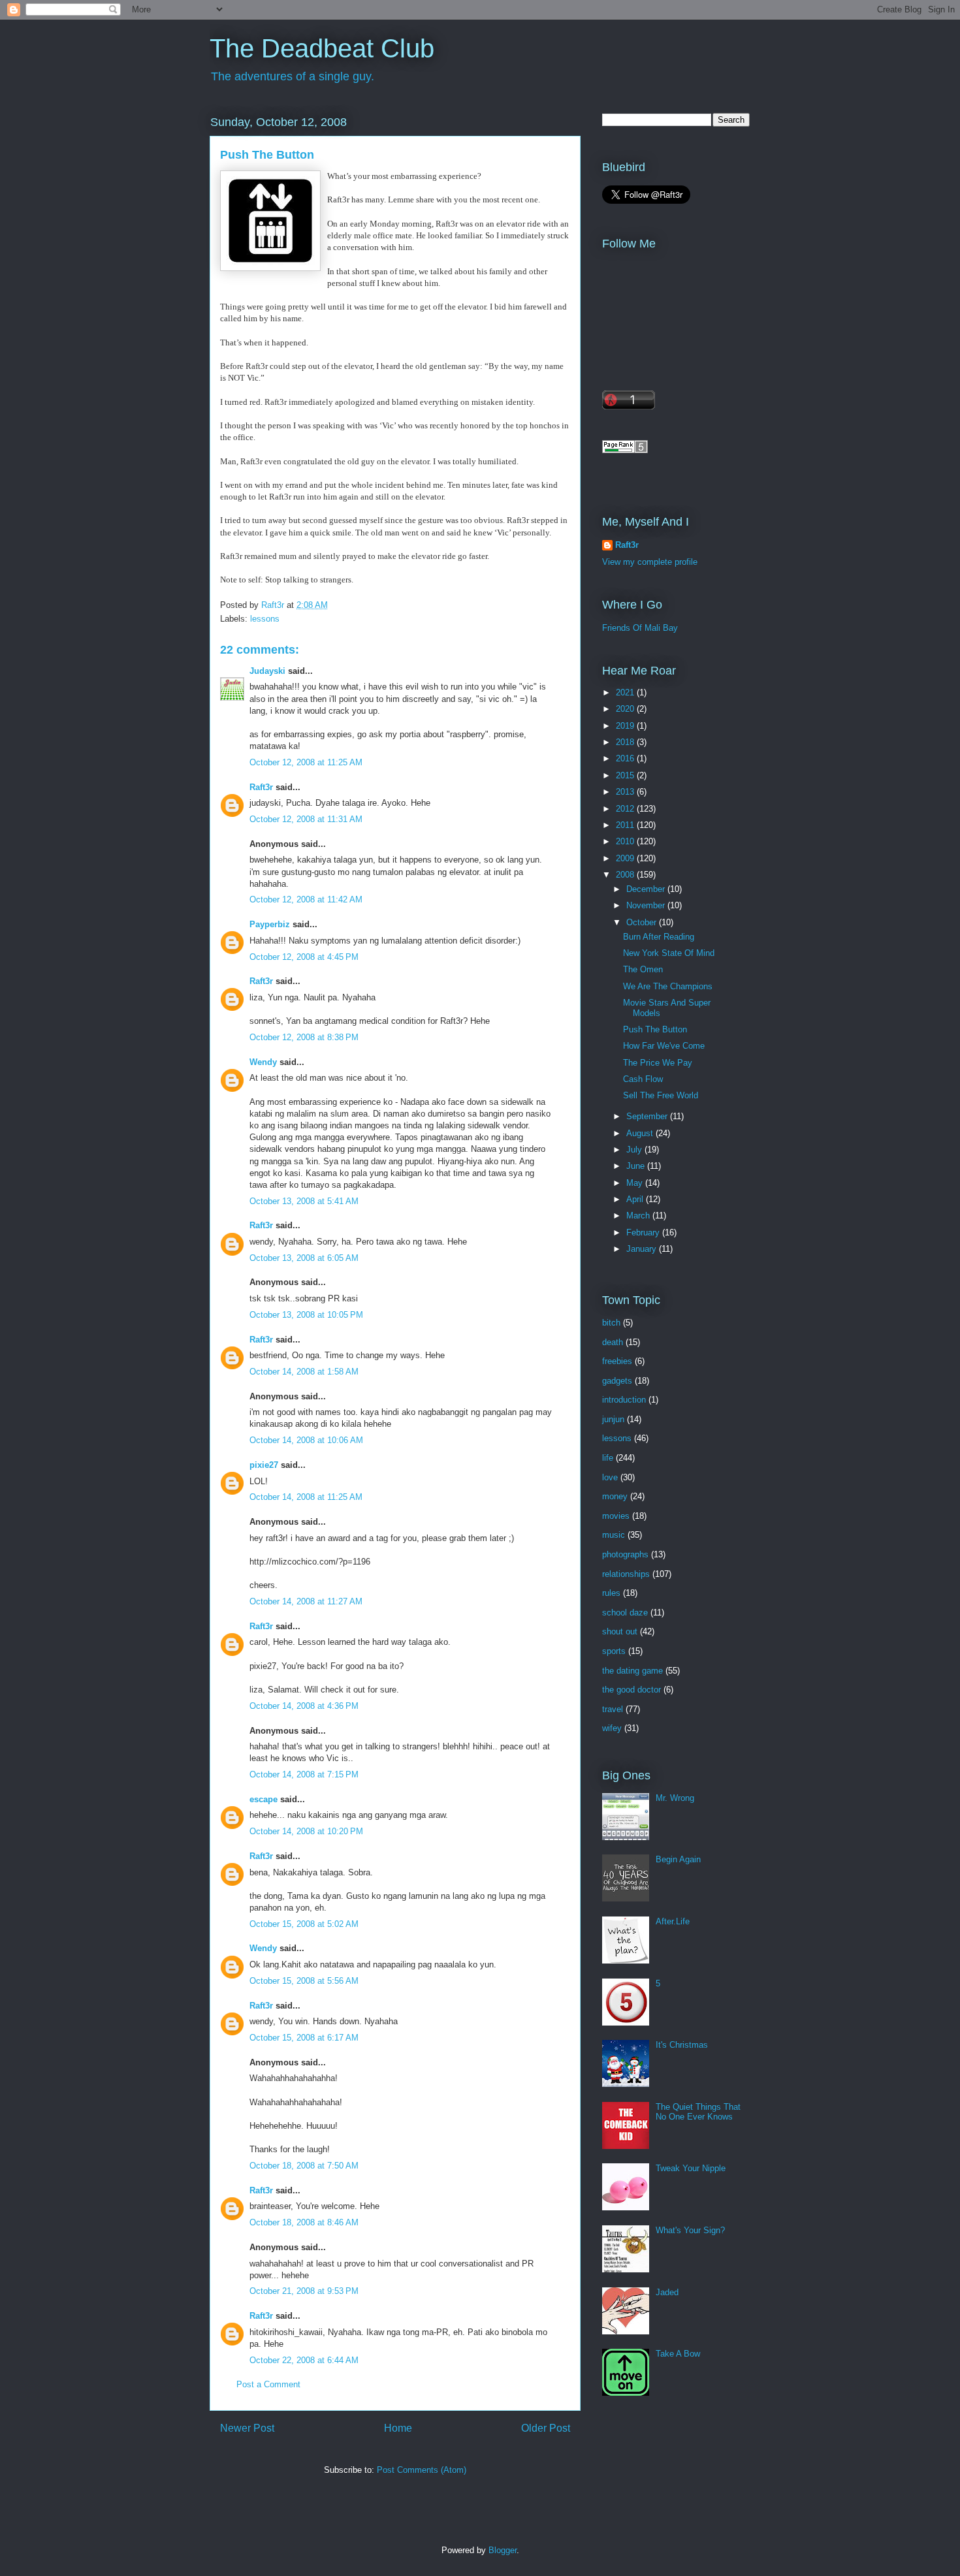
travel (613, 1709)
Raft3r (261, 787)
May (636, 1183)
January (643, 1249)
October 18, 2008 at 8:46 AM (304, 2222)
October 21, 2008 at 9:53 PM (304, 2291)
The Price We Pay (658, 1063)
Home (398, 2428)
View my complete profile (650, 562)
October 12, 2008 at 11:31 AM (306, 819)
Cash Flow (643, 1079)
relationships (626, 1574)
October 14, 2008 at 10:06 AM (306, 1440)
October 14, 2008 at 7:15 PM (304, 1774)
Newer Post (247, 2428)
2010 (626, 841)
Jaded (667, 2292)
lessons (265, 619)
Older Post (546, 2428)
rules (611, 1593)
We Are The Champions (668, 986)
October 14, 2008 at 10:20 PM (306, 1831)
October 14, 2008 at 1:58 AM (304, 1372)
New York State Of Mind (669, 953)
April (636, 1199)
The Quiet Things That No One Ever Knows (698, 2112)
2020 (626, 709)
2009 (626, 858)
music (614, 1535)
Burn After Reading (659, 937)
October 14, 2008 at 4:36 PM (304, 1706)
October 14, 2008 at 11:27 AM (306, 1601)
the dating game (632, 1671)
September (648, 1116)
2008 (626, 875)
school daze (625, 1613)
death (613, 1342)
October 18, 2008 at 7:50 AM (304, 2166)
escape (264, 1799)
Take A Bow (678, 2354)
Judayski (267, 671)
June (637, 1166)
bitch (611, 1323)
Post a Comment (268, 2384)
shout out (620, 1631)
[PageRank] (625, 450)
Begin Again (678, 1859)
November (647, 905)
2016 (626, 758)
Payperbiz (270, 924)
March (639, 1216)
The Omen (643, 969)
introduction (624, 1400)
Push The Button (655, 1029)
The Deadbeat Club (322, 48)
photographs (625, 1554)
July (635, 1150)
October (643, 922)
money (615, 1496)
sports (614, 1651)
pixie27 (264, 1465)
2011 (626, 825)
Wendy (263, 1062)
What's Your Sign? (690, 2230)
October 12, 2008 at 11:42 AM (306, 899)
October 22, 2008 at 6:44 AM (304, 2360)
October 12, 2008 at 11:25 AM (306, 762)
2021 (626, 692)
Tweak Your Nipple (691, 2168)
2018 (626, 742)
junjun (613, 1419)
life (608, 1458)
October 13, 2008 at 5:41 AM (304, 1201)
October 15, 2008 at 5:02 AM (304, 1924)
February (644, 1232)
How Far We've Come (664, 1046)
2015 (626, 775)
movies (616, 1516)
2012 (626, 809)
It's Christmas (682, 2045)
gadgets (617, 1381)
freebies (617, 1361)
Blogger (503, 2550)
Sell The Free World (661, 1095)
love (610, 1477)
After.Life (673, 1921)
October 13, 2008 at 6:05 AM (304, 1258)
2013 (626, 792)
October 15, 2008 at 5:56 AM (304, 1981)
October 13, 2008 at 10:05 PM (306, 1315)
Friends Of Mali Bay (640, 628)
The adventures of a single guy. (293, 76)
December (647, 889)
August (641, 1133)
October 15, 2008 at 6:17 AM (304, 2038)
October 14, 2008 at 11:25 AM (306, 1497)
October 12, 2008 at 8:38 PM (304, 1037)
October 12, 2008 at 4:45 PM (304, 957)
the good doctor (632, 1690)
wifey (612, 1728)
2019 (626, 726)
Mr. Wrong (675, 1798)
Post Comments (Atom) (422, 2470)
